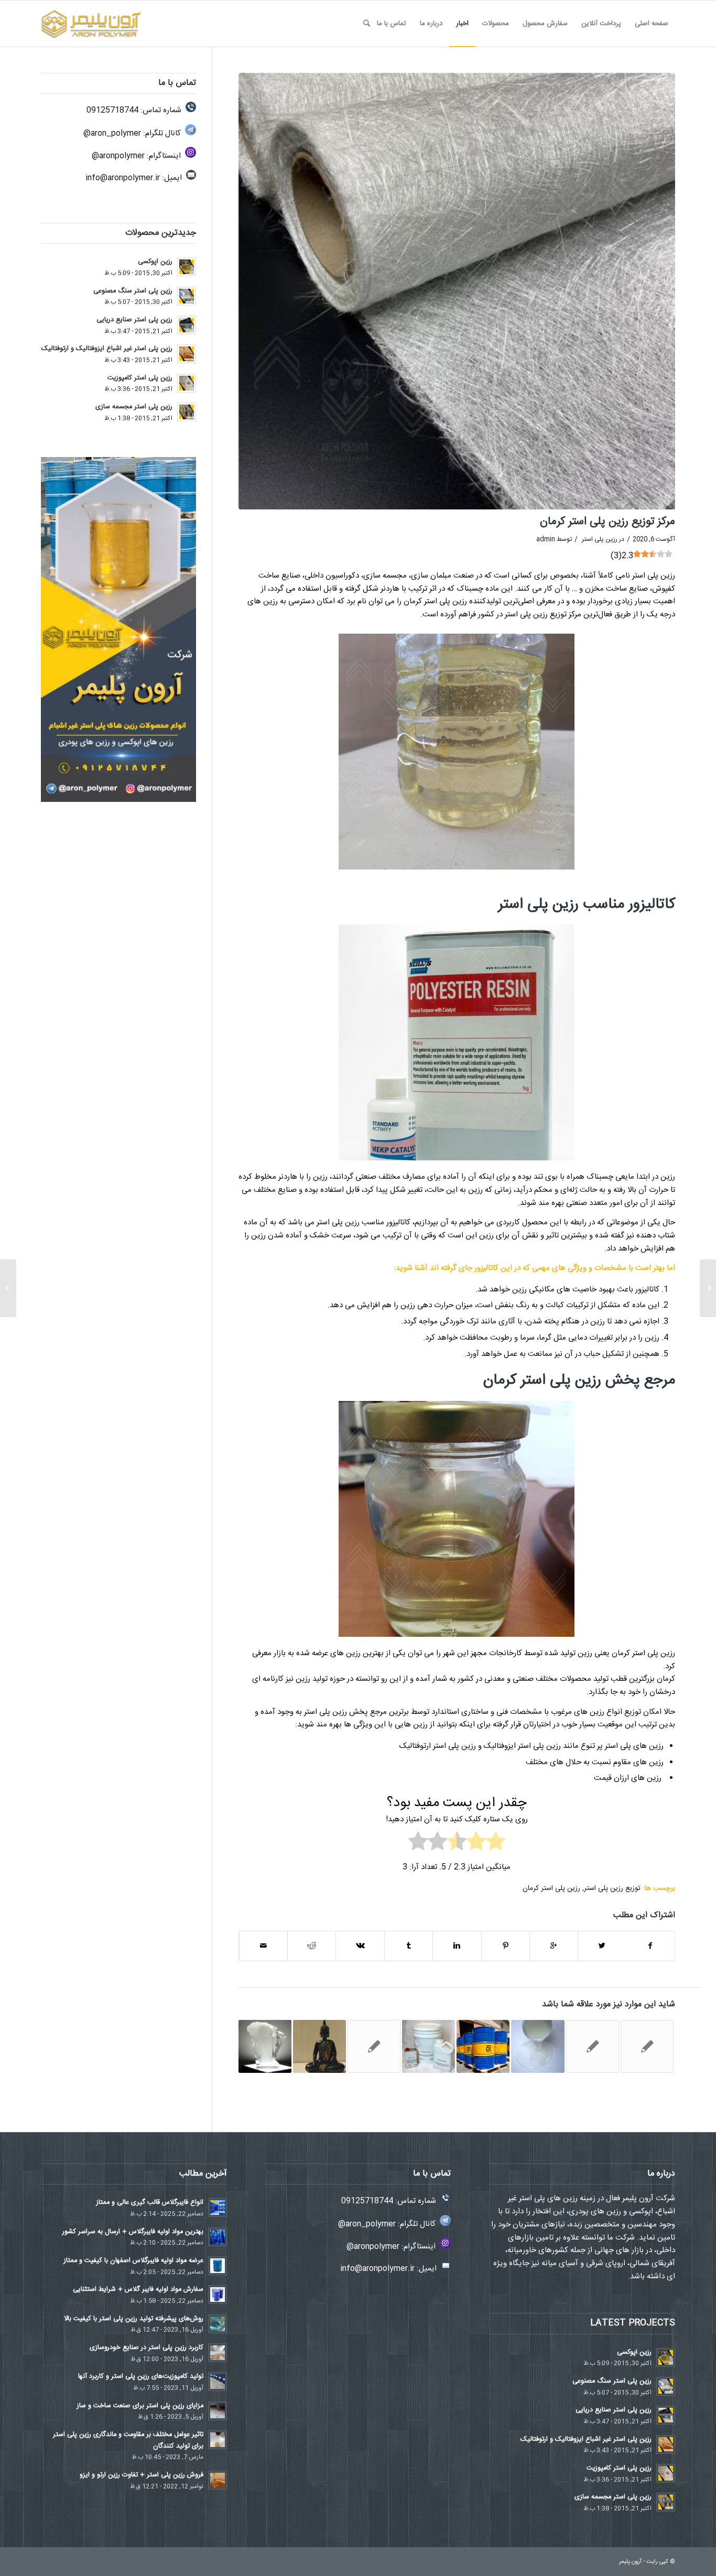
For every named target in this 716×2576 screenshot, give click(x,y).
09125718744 (112, 110)
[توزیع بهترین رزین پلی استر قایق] (428, 2046)
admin (546, 539)
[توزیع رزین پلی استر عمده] (593, 2046)
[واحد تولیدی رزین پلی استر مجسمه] (708, 1288)
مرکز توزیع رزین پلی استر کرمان (607, 522)
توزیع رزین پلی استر (612, 1888)
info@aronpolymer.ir (123, 178)
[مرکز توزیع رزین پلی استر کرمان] (457, 291)
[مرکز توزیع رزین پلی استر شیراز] (483, 2046)
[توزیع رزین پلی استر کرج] (374, 2046)
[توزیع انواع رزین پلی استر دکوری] (319, 2046)
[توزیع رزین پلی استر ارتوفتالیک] (538, 2046)
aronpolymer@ (118, 156)
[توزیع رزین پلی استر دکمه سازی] (265, 2046)
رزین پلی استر (600, 539)
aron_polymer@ (112, 133)
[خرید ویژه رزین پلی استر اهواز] (647, 2046)
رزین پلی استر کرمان (551, 1888)
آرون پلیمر (630, 2562)
